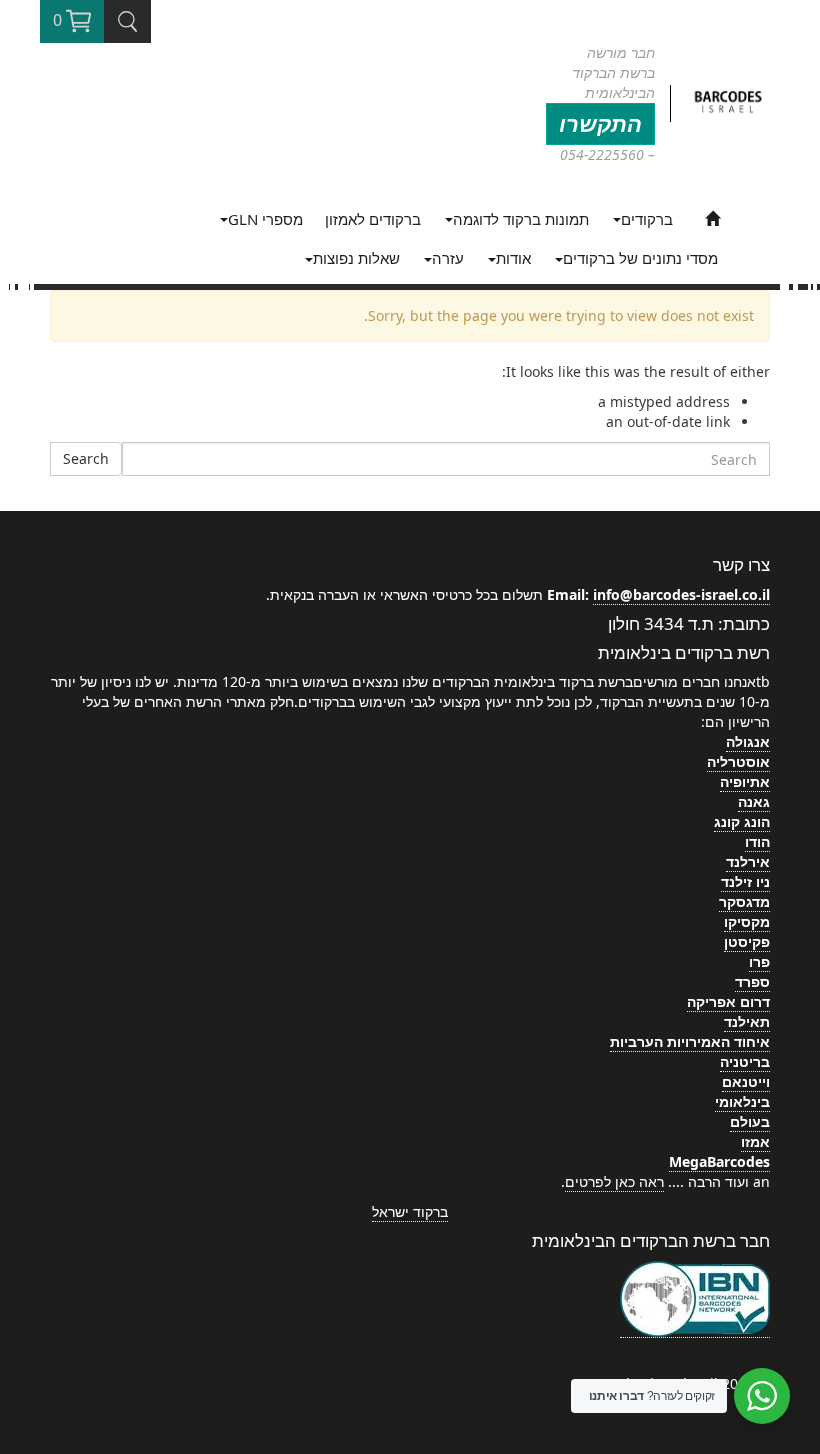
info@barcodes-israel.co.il (681, 594)
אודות (513, 258)
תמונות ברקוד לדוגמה (521, 219)
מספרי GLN (265, 219)
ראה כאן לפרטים (614, 1181)
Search (86, 458)
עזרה (448, 258)
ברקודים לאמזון (373, 219)
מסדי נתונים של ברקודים (640, 258)
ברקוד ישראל (410, 1211)
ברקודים (647, 219)
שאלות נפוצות (356, 258)
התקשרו (600, 123)
